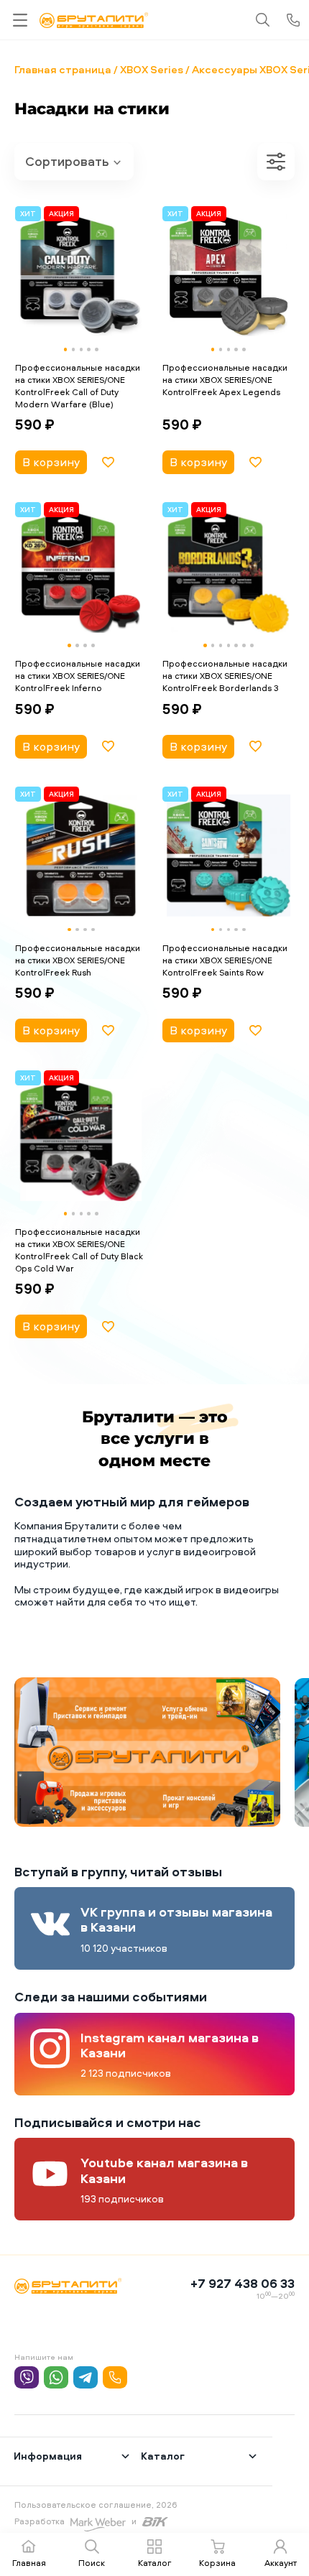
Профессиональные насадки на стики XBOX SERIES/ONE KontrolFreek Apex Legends (225, 380)
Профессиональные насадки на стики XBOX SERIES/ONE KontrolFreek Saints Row (225, 960)
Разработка (40, 2521)
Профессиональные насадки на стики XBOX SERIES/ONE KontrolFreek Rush (78, 960)
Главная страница (63, 69)
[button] (66, 349)
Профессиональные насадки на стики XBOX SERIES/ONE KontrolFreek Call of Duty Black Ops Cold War (79, 1250)
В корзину (51, 462)
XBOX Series (152, 69)
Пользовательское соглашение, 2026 (96, 2505)
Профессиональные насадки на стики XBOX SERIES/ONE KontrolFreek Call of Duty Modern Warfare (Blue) (78, 385)
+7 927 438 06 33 (243, 2283)
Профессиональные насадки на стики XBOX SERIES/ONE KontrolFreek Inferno (78, 676)
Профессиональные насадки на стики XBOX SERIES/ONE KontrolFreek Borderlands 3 (225, 676)
